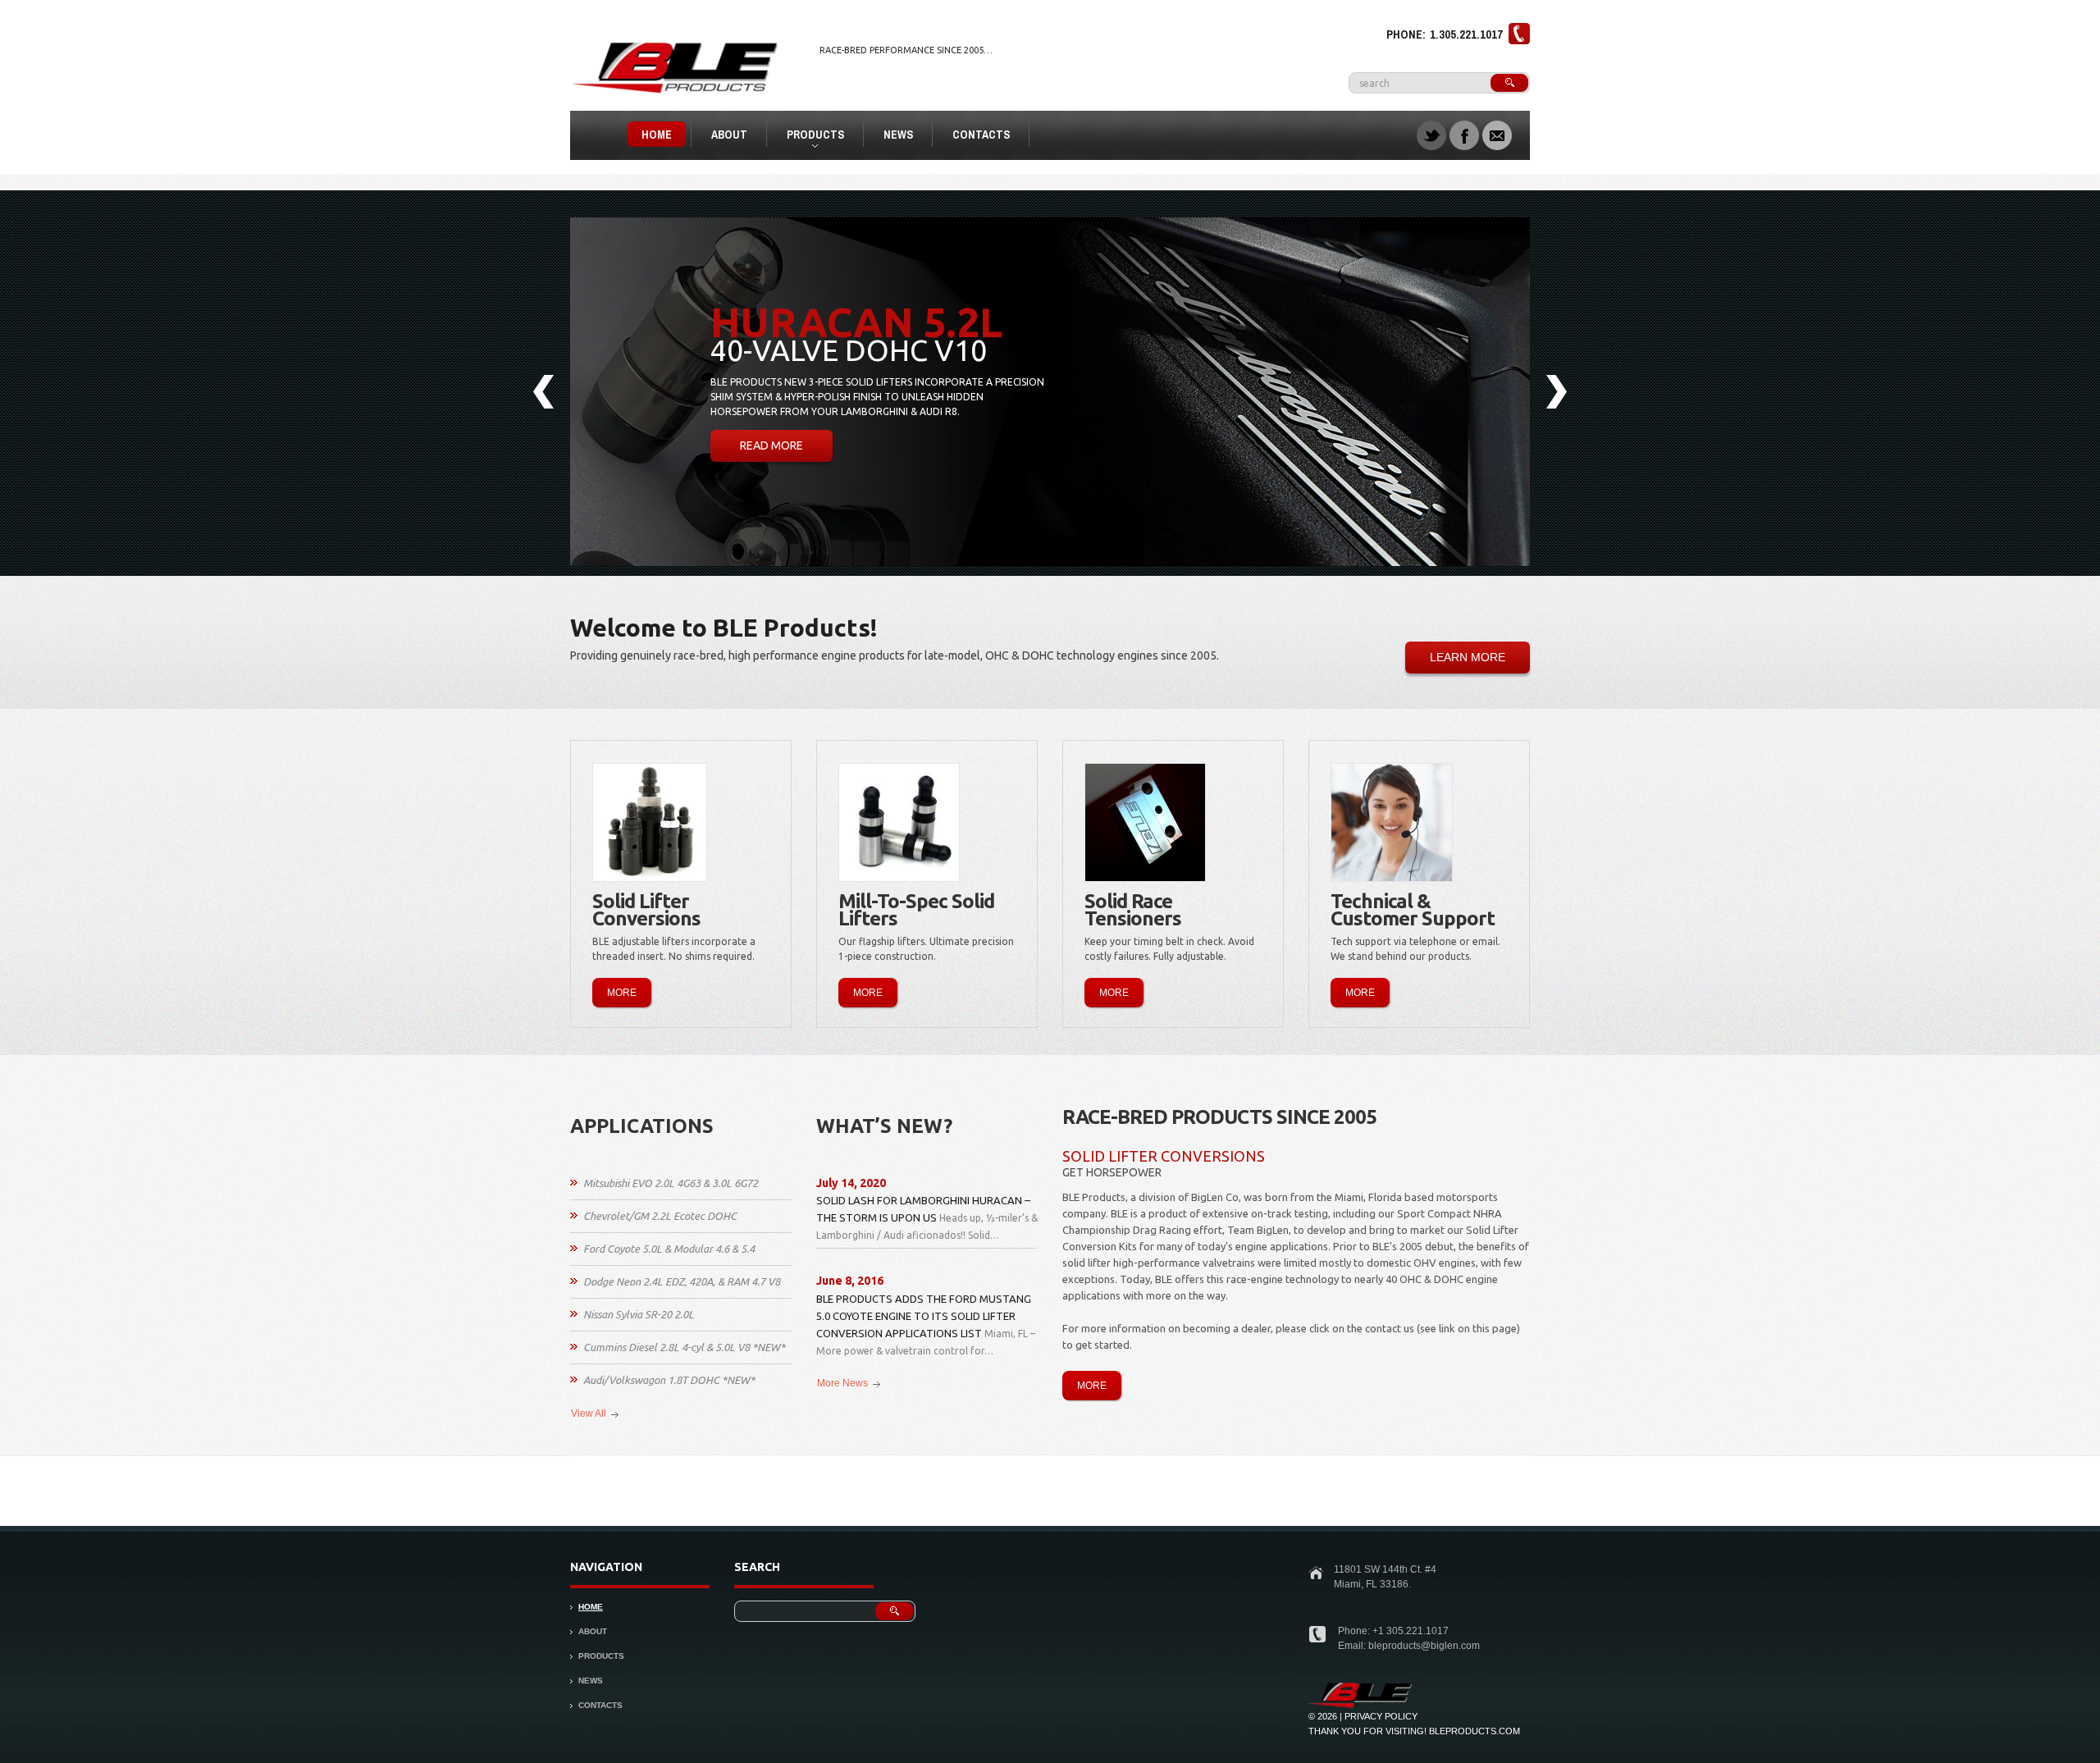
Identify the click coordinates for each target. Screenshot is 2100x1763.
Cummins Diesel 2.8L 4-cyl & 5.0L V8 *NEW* (684, 1347)
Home (657, 135)
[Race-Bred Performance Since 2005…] (1361, 1688)
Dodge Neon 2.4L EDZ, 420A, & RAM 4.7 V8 (682, 1281)
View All (589, 1414)
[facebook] (1464, 134)
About (729, 135)
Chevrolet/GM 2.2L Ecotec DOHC (660, 1216)
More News (842, 1383)
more (622, 993)
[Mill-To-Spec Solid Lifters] (899, 822)
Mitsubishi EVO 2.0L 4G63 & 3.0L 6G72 (671, 1183)
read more (772, 445)
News (898, 135)
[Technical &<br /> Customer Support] (1392, 822)
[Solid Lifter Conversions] (650, 822)
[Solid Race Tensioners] (1145, 822)
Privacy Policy (1381, 1716)
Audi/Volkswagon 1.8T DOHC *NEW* (669, 1380)
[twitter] (1431, 134)
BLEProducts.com (1475, 1731)
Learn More (1468, 657)
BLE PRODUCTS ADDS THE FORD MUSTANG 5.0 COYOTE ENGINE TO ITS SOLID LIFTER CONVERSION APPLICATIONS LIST (924, 1316)
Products (808, 137)
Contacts (981, 135)
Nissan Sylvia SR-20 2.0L (639, 1314)
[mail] (1497, 134)
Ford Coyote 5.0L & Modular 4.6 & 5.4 (669, 1249)
